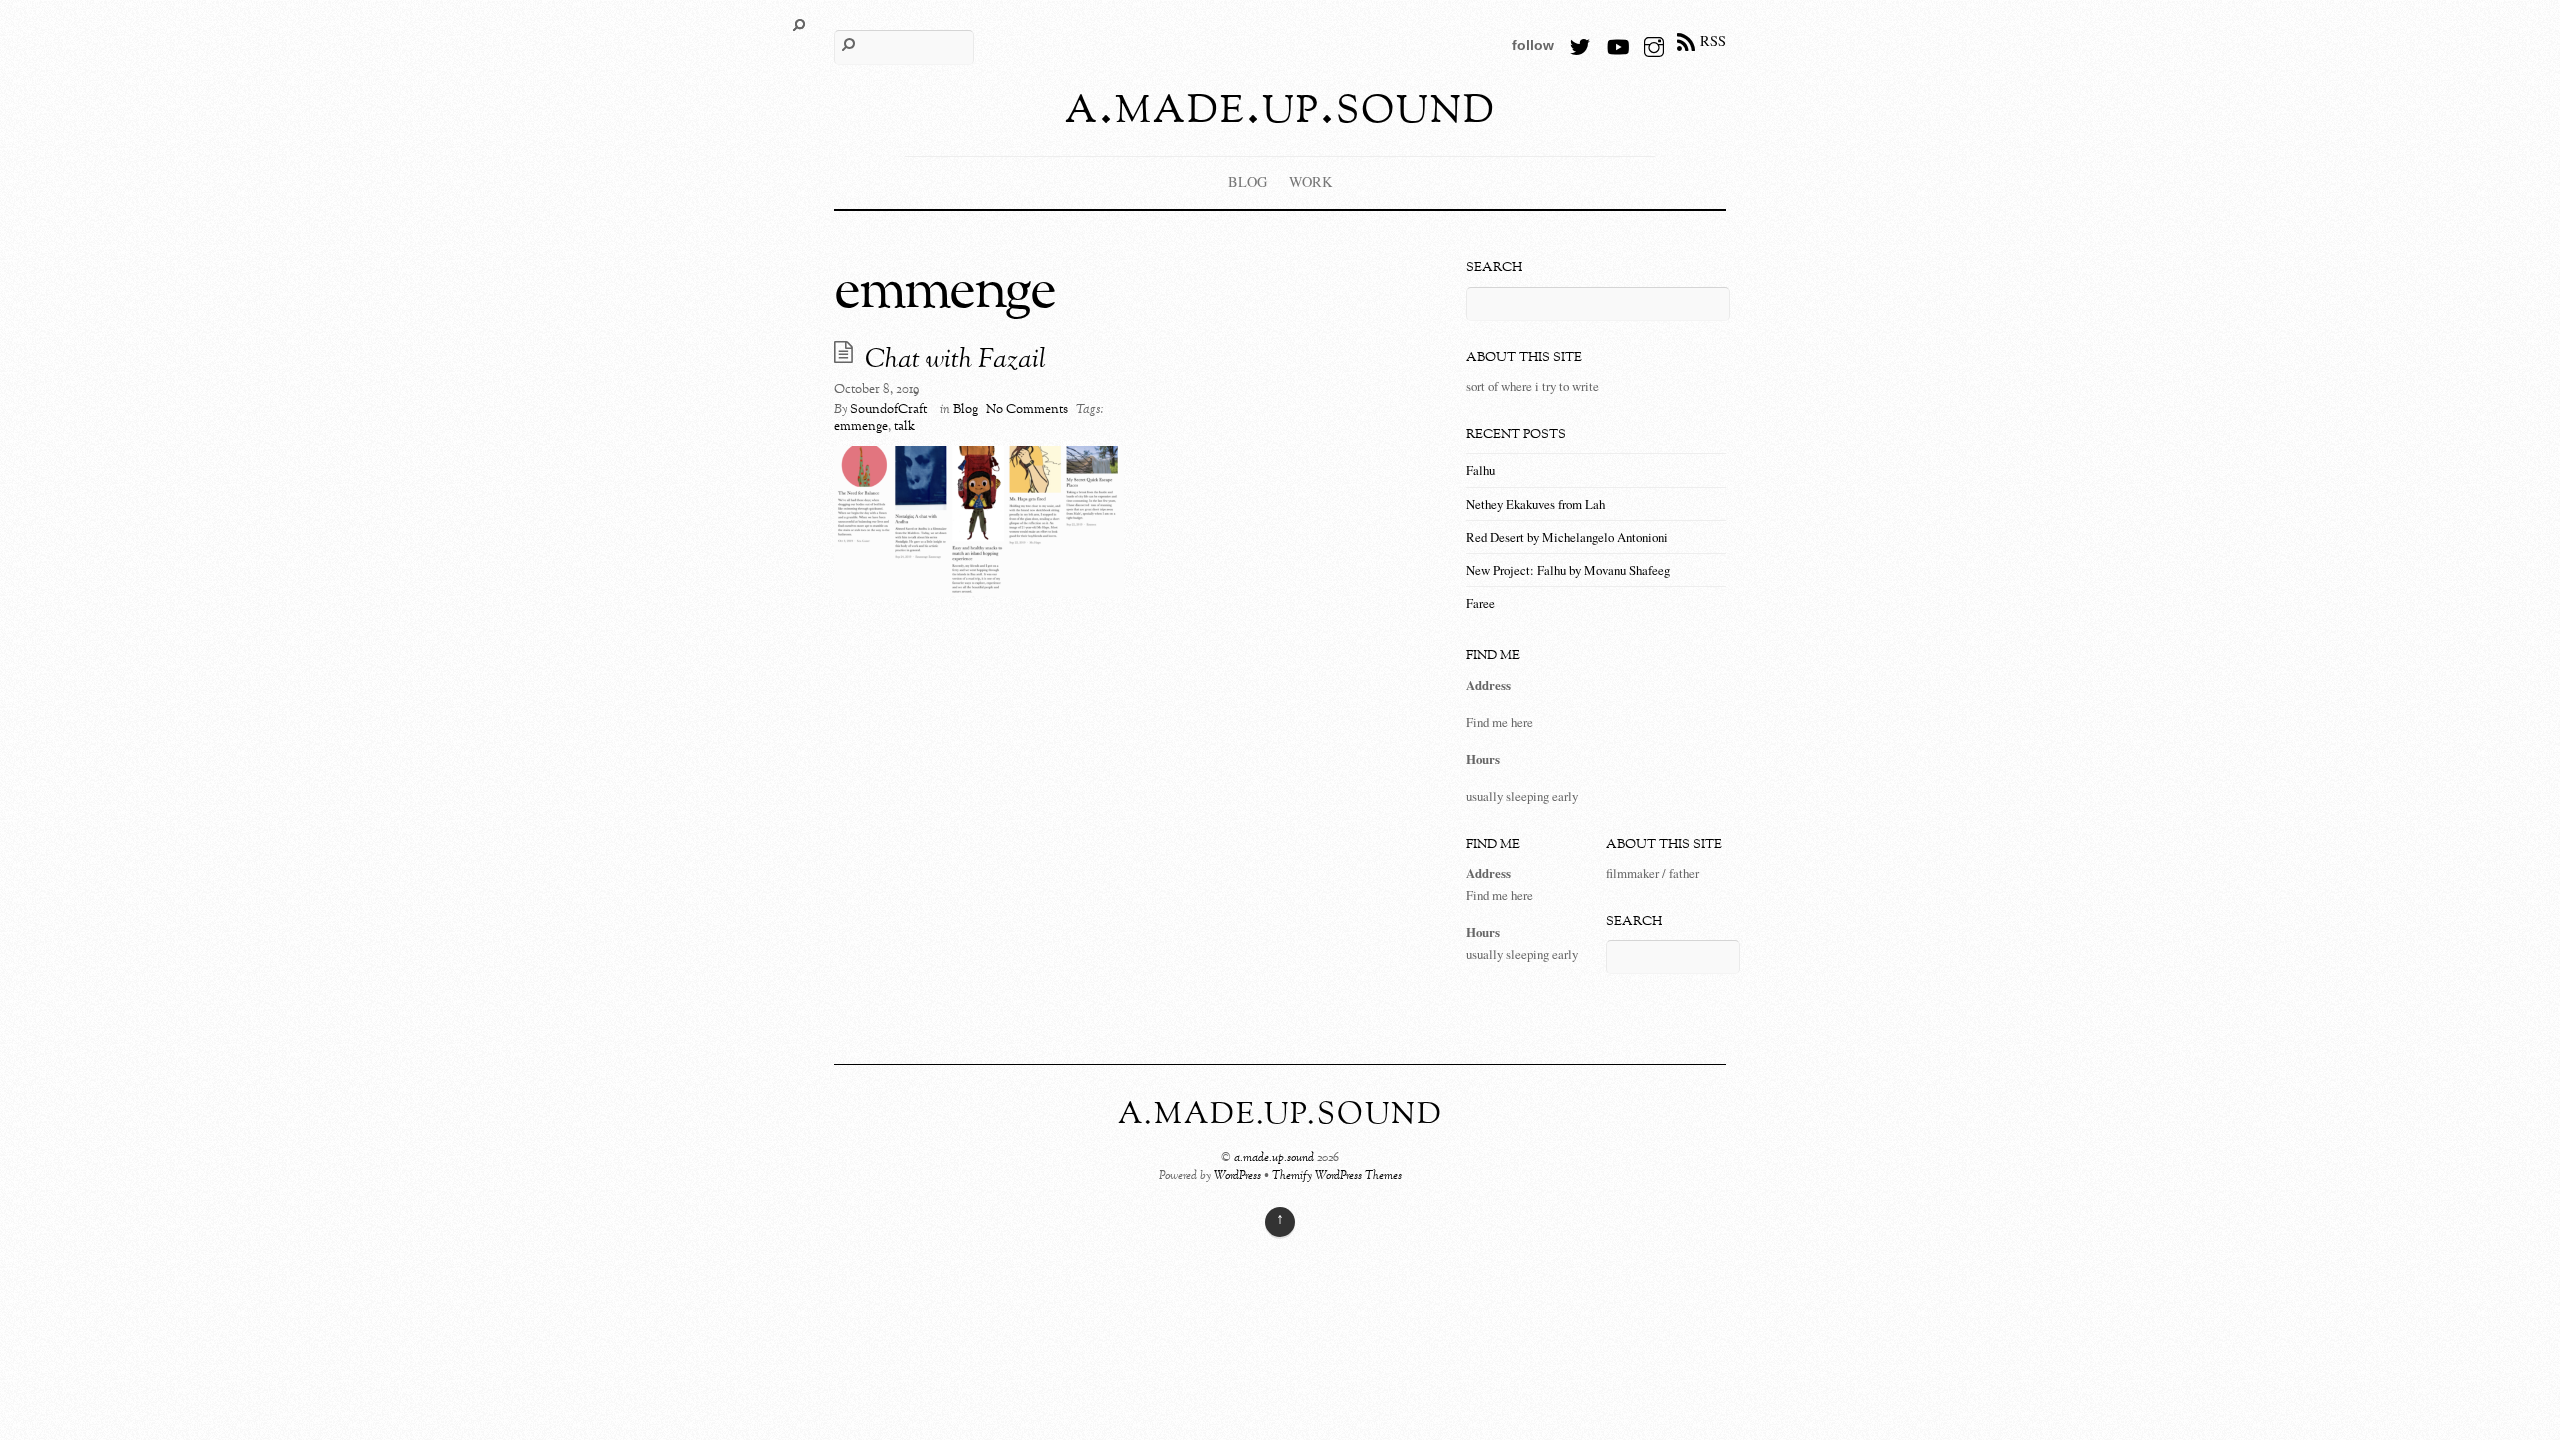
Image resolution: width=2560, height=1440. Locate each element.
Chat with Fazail (955, 360)
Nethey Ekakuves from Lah (1535, 504)
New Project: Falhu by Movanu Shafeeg (1568, 570)
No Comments (1027, 410)
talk (904, 427)
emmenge (861, 427)
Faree (1480, 603)
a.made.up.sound (1274, 1158)
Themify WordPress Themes (1337, 1176)
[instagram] (1654, 40)
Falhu (1480, 470)
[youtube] (1617, 40)
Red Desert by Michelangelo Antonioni (1567, 537)
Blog (1247, 181)
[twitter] (1580, 40)
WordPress (1237, 1176)
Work (1310, 181)
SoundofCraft (888, 410)
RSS (1713, 40)
